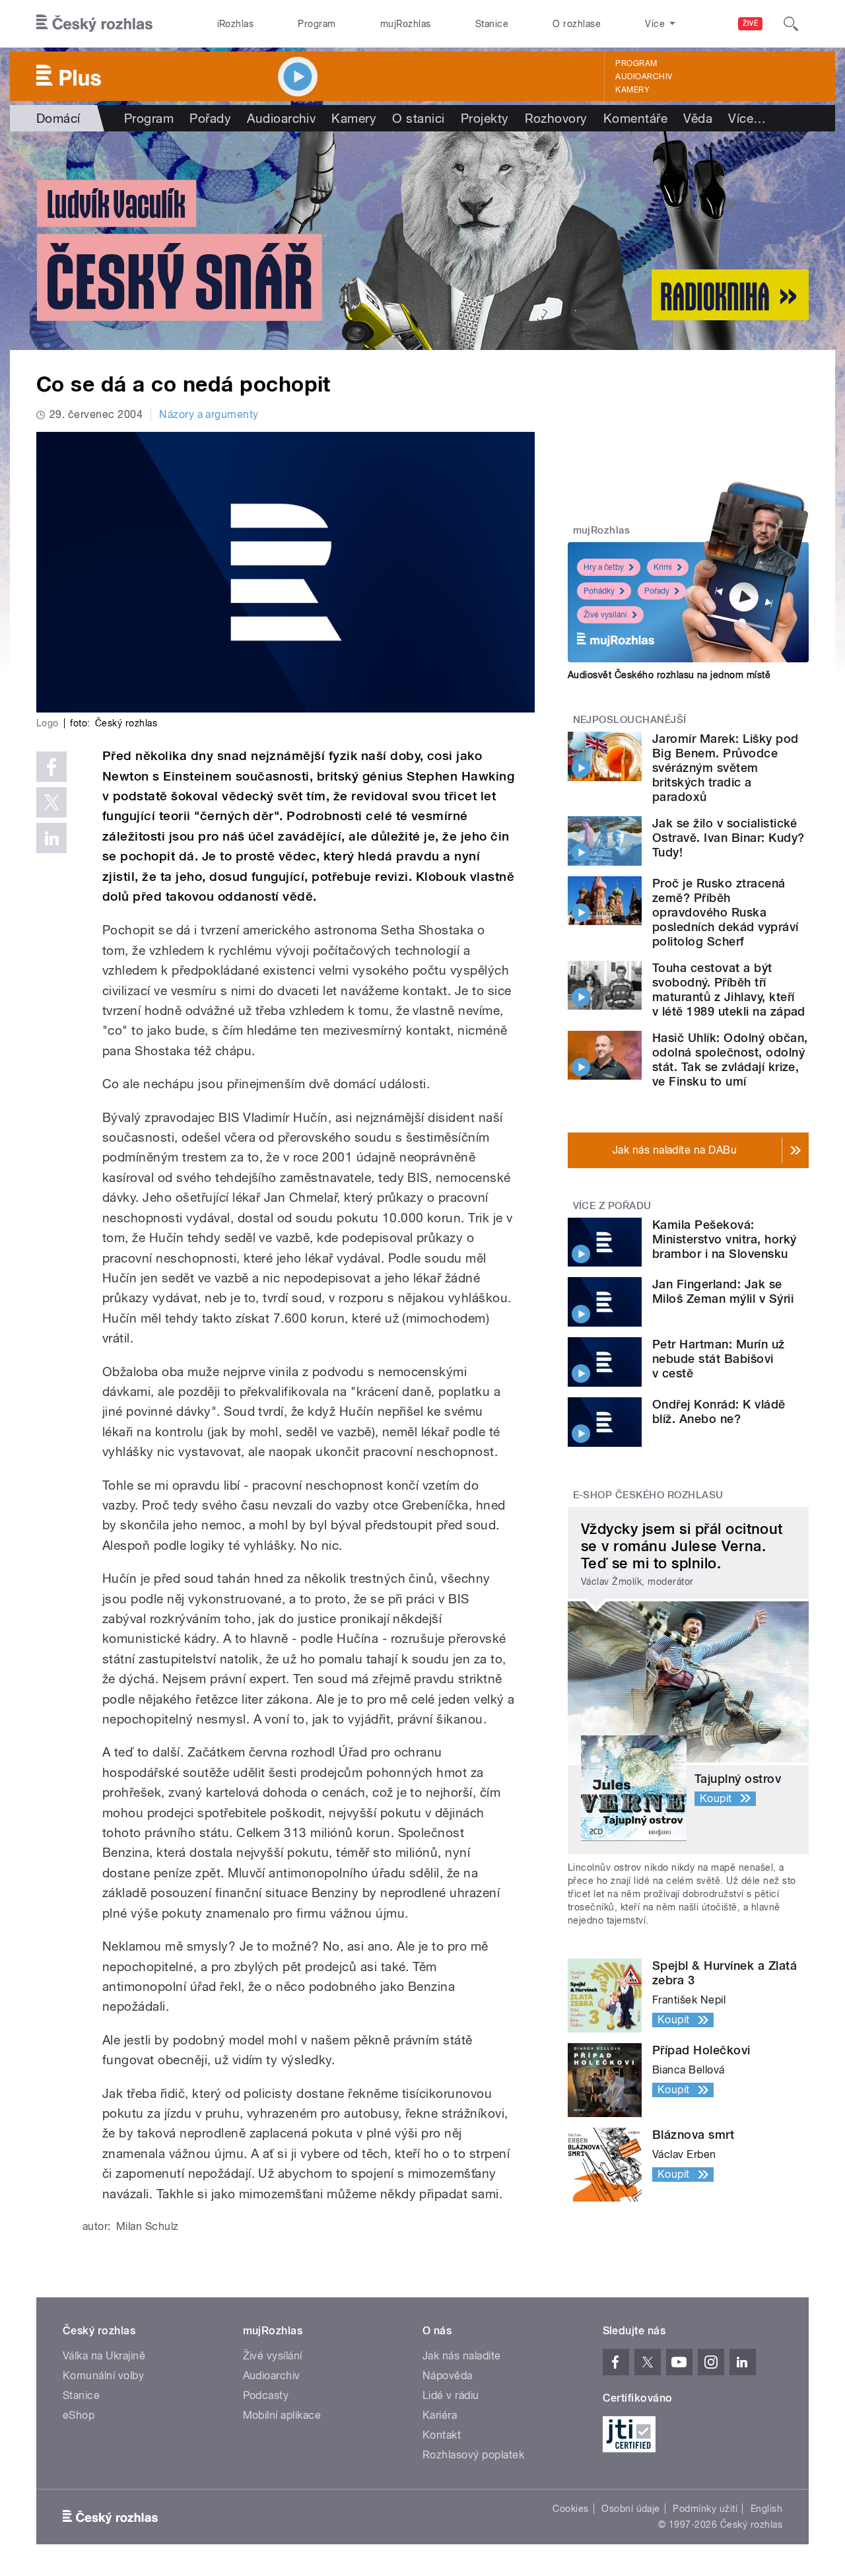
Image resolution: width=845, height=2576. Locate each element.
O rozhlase (577, 24)
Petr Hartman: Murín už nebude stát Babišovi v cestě (719, 1359)
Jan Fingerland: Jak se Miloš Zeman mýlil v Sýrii (723, 1291)
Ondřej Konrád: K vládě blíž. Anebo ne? (719, 1411)
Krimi (663, 567)
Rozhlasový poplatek (473, 2455)
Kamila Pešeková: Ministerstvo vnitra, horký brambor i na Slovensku (724, 1239)
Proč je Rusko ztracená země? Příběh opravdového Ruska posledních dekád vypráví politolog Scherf (726, 912)
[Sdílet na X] (51, 802)
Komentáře (635, 118)
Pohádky (599, 591)
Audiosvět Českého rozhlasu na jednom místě (669, 675)
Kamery (632, 90)
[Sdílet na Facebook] (51, 767)
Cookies (570, 2509)
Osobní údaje (631, 2509)
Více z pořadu (612, 1206)
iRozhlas (236, 24)
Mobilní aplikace (282, 2415)
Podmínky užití (705, 2509)
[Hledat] (791, 24)
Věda (698, 118)
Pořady (210, 118)
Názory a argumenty (209, 414)
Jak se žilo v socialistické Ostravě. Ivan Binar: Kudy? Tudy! (728, 838)
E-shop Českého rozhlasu (648, 1495)
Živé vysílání (605, 615)
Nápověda (448, 2376)
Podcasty (266, 2395)
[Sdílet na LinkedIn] (51, 838)
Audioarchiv (644, 77)
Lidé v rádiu (451, 2395)
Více (747, 118)
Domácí (58, 118)
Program (317, 24)
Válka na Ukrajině (104, 2356)
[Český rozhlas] (94, 24)
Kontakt (442, 2435)
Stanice (492, 24)
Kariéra (440, 2415)
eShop (79, 2415)
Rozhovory (556, 118)
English (766, 2509)
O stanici (418, 118)
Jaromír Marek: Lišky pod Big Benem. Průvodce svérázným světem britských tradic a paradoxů (726, 768)
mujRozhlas (406, 24)
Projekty (485, 118)
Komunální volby (103, 2376)
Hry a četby (604, 567)
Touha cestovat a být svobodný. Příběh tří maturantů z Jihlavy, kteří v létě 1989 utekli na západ (729, 990)
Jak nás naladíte (462, 2356)
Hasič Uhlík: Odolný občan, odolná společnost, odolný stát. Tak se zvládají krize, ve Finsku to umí (730, 1060)
